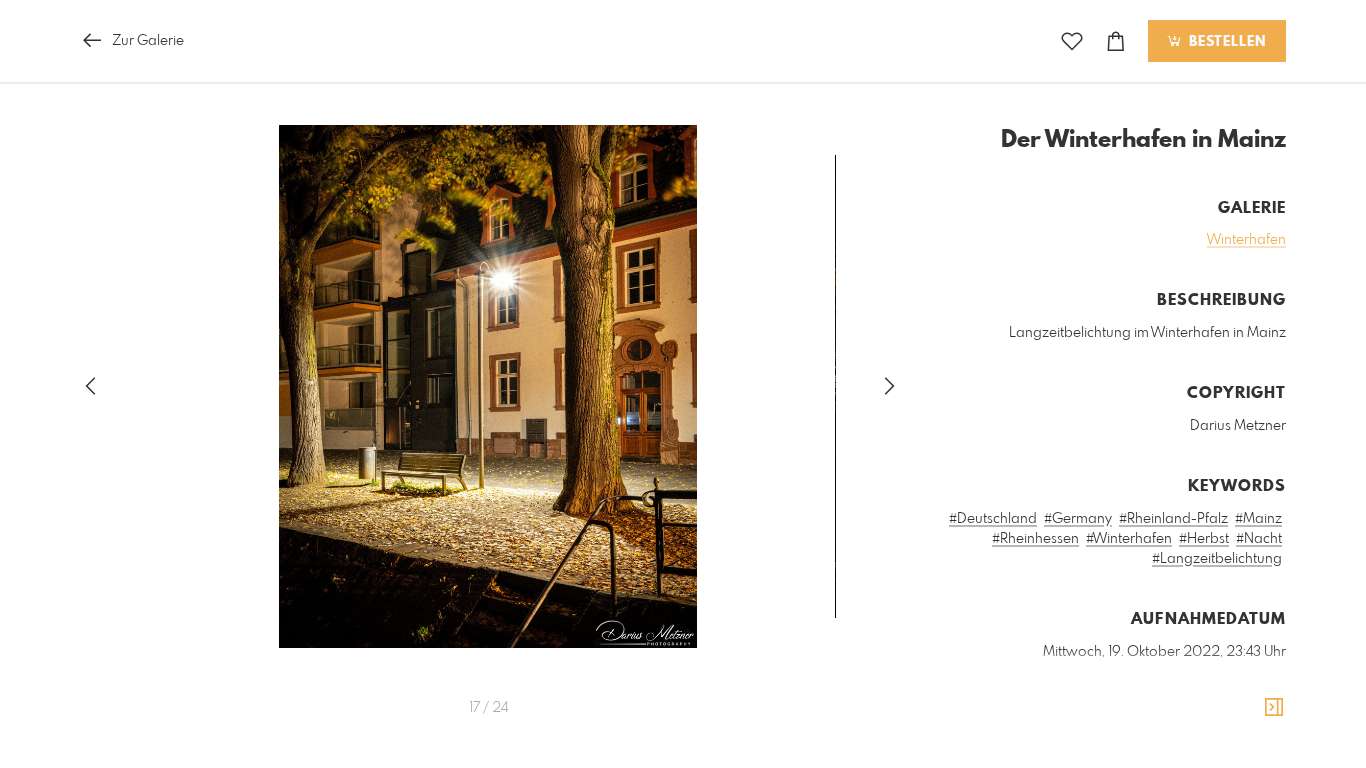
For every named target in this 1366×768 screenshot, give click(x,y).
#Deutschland (993, 519)
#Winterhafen (1129, 539)
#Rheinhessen (1035, 539)
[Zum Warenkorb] (1116, 41)
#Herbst (1204, 539)
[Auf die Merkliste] (1072, 41)
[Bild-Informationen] (1274, 708)
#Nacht (1259, 539)
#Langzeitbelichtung (1217, 559)
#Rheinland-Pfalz (1173, 519)
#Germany (1078, 519)
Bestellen (1225, 42)
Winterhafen (1246, 240)
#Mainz (1258, 519)
